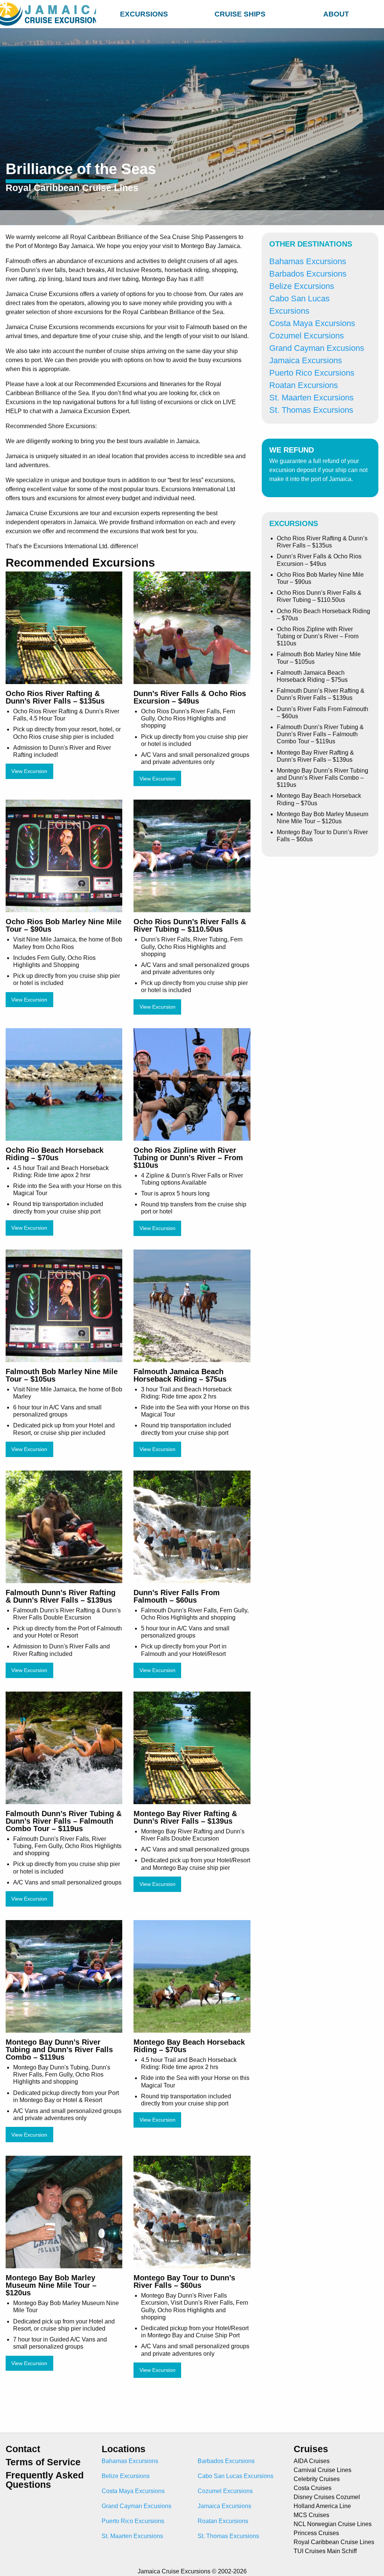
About (336, 14)
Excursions (144, 14)
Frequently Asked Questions (45, 2480)
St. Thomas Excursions (311, 410)
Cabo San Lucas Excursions (235, 2476)
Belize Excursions (302, 286)
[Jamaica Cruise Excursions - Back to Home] (48, 14)
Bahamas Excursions (308, 261)
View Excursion (29, 771)
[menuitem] (144, 13)
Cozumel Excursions (307, 336)
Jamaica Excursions (306, 360)
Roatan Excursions (304, 385)
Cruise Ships (240, 14)
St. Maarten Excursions (311, 398)
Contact (23, 2449)
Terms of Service (43, 2462)
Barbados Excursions (308, 274)
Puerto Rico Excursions (312, 373)
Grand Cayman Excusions (317, 348)
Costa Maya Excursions (312, 323)
